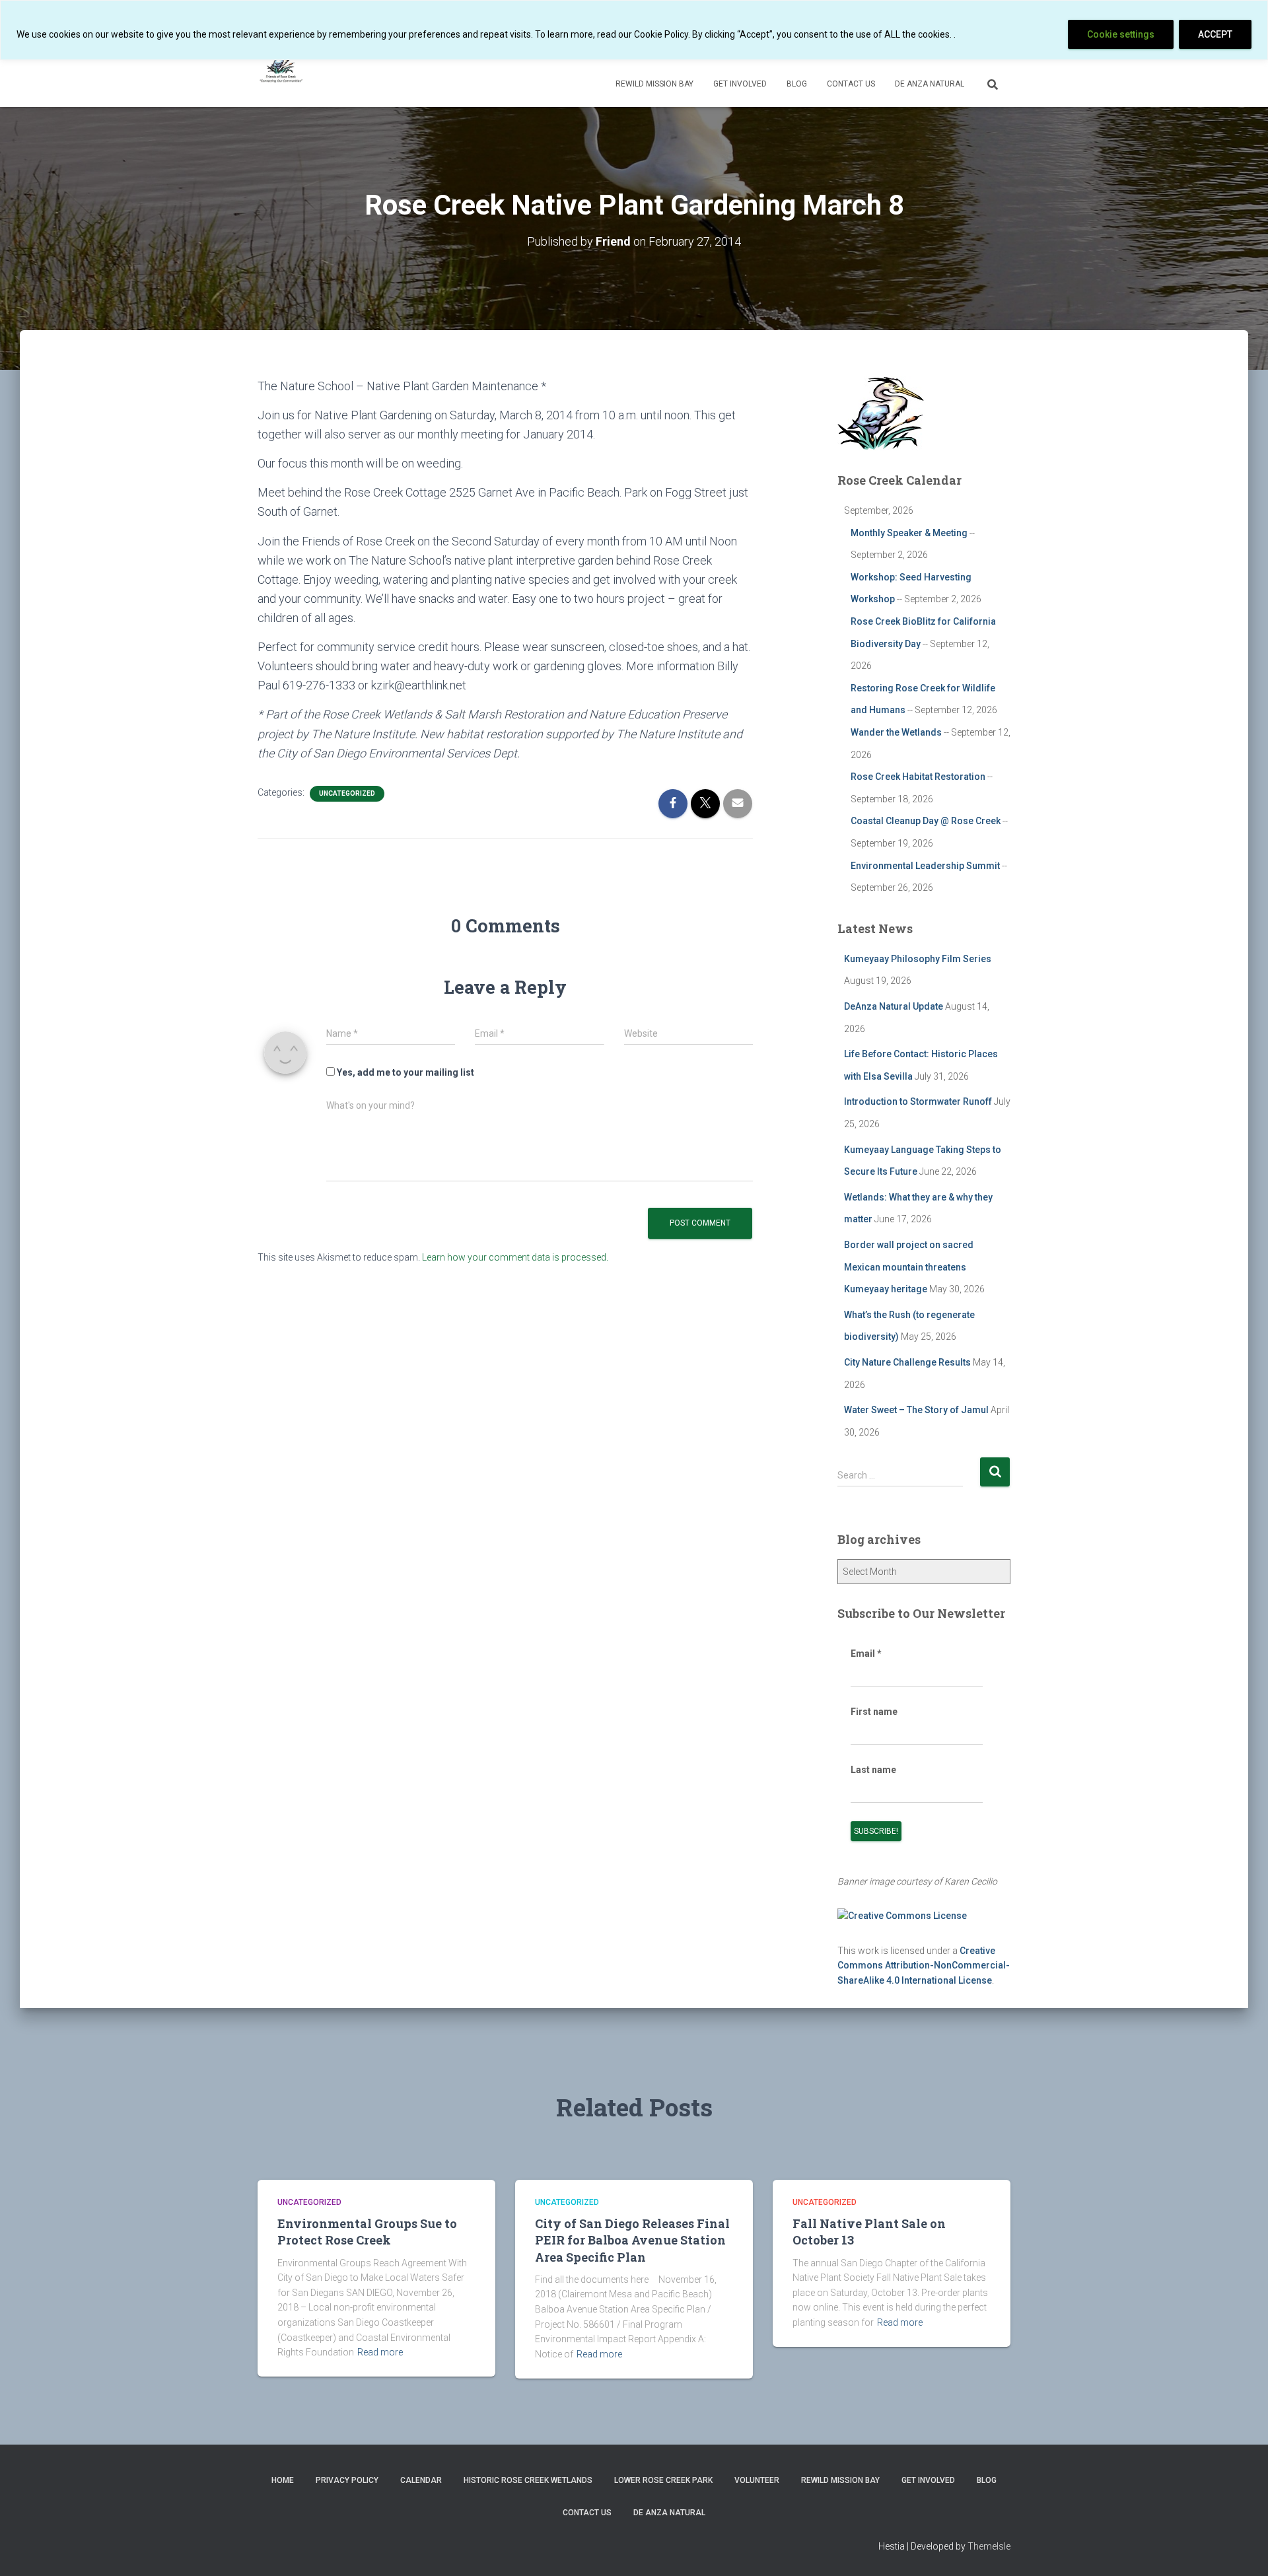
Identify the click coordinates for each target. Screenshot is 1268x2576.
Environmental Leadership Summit (925, 866)
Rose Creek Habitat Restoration (918, 777)
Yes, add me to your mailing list (405, 1072)
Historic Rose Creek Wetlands (528, 2480)
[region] (634, 30)
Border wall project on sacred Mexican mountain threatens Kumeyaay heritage (909, 1267)
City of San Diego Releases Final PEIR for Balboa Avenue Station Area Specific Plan (632, 2240)
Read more (380, 2352)
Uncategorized (347, 793)
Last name (873, 1770)
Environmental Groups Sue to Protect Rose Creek (367, 2232)
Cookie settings (1121, 34)
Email (866, 1654)
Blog (797, 84)
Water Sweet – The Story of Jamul (916, 1410)
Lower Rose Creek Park (663, 2480)
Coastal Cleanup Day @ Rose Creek (926, 821)
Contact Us (851, 84)
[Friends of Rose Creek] (282, 67)
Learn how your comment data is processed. (515, 1257)
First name (874, 1712)
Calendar (421, 2480)
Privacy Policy (347, 2480)
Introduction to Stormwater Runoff (918, 1101)
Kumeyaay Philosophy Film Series (918, 959)
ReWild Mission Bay (654, 84)
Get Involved (740, 84)
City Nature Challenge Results (907, 1362)
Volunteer (757, 2480)
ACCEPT (1215, 34)
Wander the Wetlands (896, 732)
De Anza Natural (930, 84)
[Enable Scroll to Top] (1242, 2550)
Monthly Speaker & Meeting (909, 533)
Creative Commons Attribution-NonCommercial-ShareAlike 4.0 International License (924, 1966)
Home (283, 2480)
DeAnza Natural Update (894, 1006)
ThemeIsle (989, 2546)
